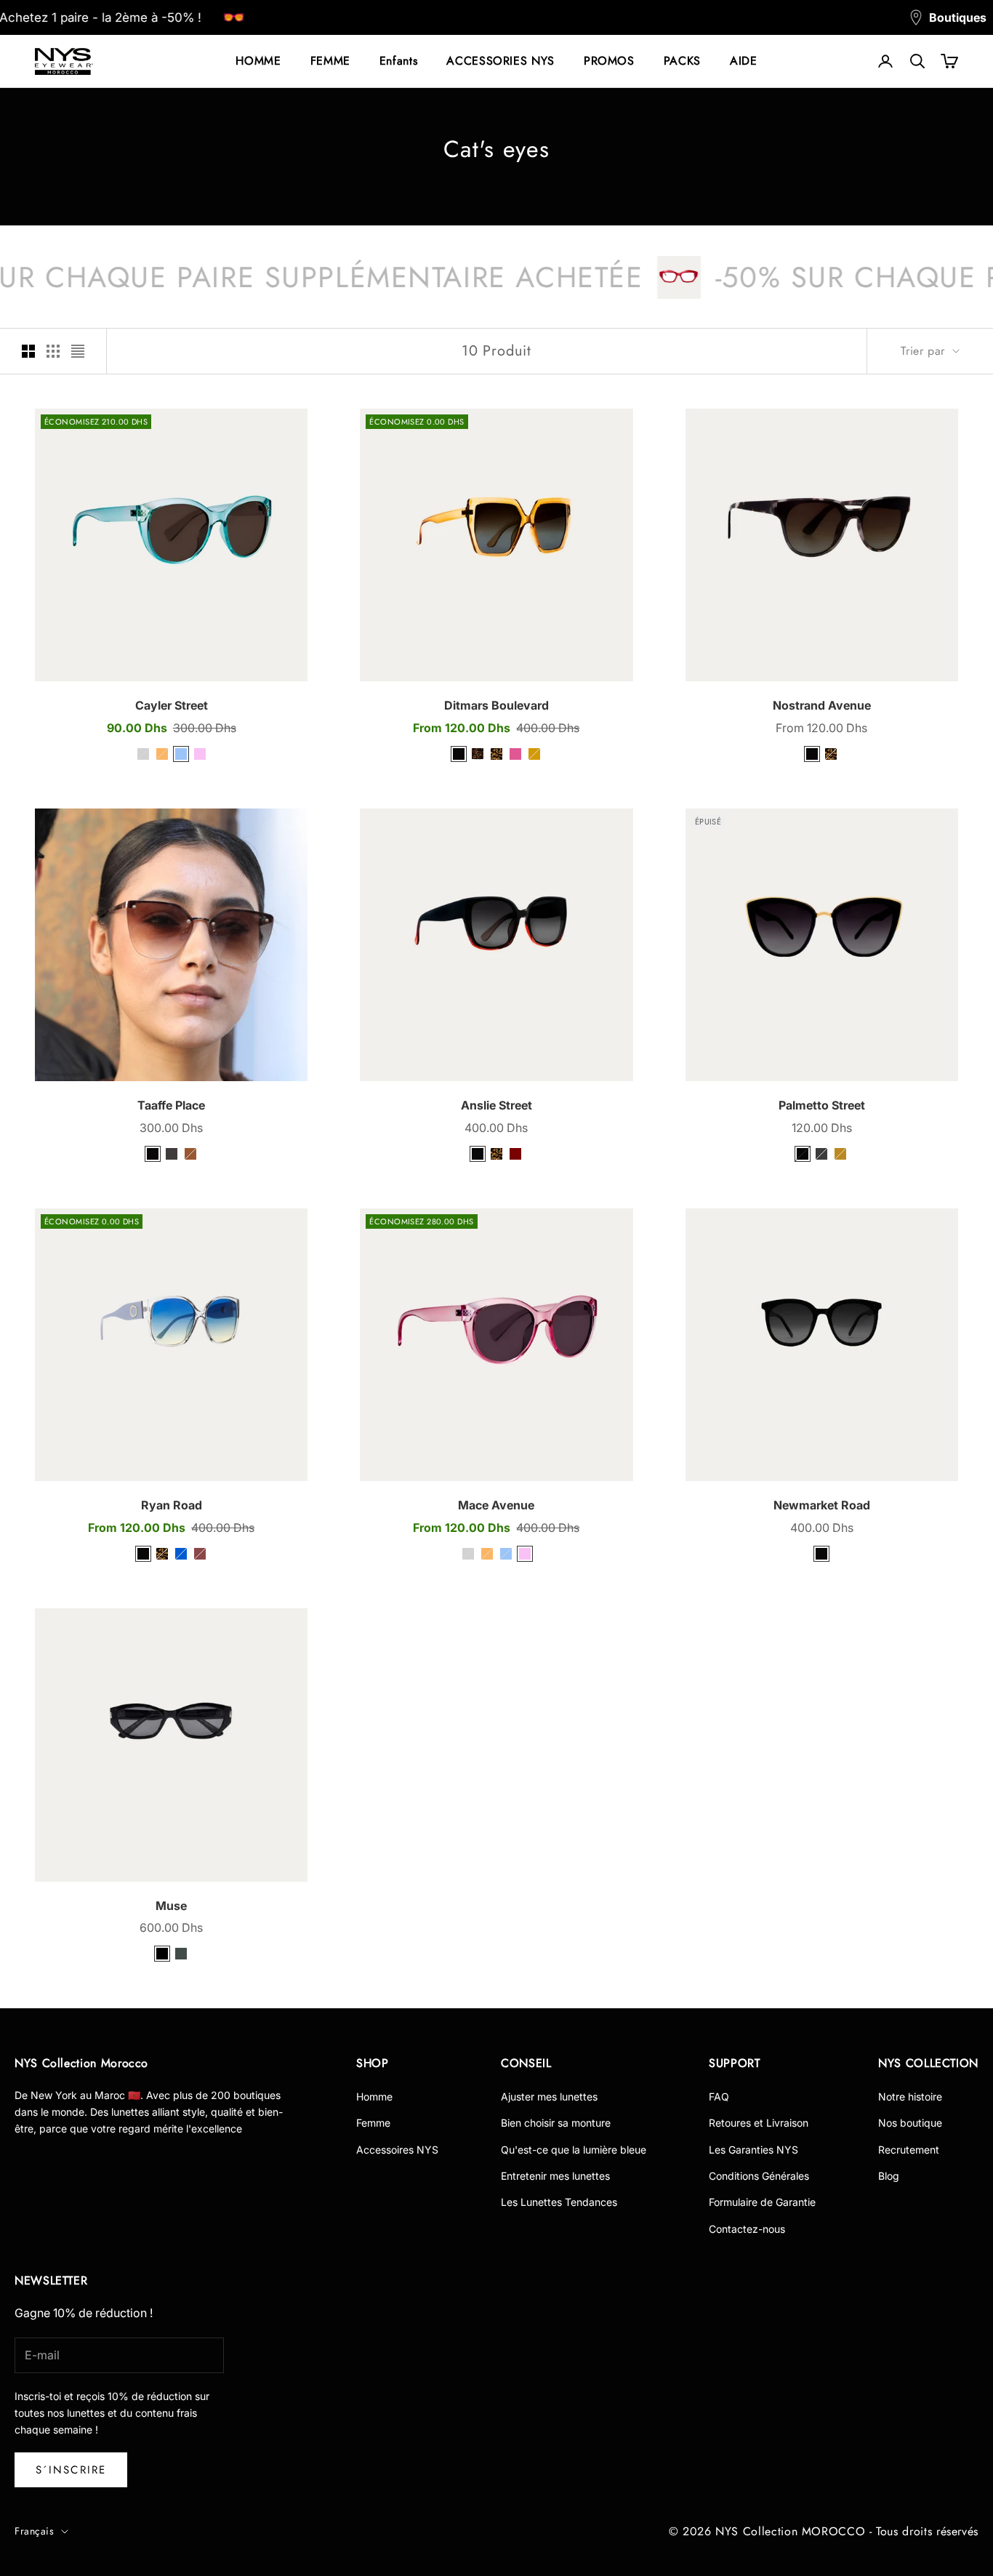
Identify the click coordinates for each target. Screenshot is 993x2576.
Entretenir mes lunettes (555, 2176)
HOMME (258, 61)
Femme (373, 2123)
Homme (374, 2096)
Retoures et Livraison (759, 2123)
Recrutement (909, 2150)
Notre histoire (910, 2096)
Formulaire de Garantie (762, 2202)
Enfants (398, 61)
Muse (171, 1906)
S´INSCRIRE (71, 2470)
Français (34, 2531)
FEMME (330, 61)
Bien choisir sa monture (556, 2123)
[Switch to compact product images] (78, 351)
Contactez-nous (747, 2229)
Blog (889, 2176)
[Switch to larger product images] (28, 351)
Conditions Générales (759, 2176)
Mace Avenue (496, 1505)
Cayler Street (172, 705)
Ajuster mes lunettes (549, 2096)
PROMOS (609, 61)
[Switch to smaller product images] (53, 351)
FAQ (719, 2096)
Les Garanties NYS (753, 2150)
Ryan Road (172, 1505)
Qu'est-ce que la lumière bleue (574, 2150)
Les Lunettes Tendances (559, 2202)
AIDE (744, 61)
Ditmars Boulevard (496, 705)
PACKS (682, 61)
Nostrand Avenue (822, 705)
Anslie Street (496, 1105)
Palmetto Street (822, 1105)
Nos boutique (910, 2123)
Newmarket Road (822, 1505)
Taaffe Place (171, 1105)
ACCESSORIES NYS (500, 61)
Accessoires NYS (397, 2150)
